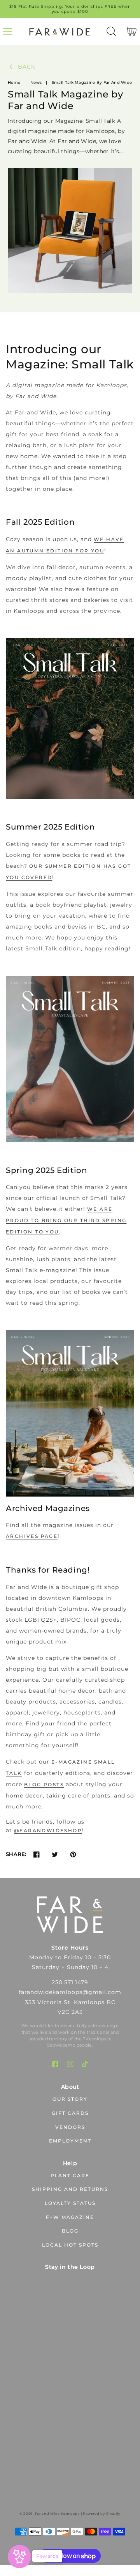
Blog (70, 2231)
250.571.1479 (70, 1982)
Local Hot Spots (70, 2245)
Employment (70, 2141)
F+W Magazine (70, 2217)
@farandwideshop (48, 1830)
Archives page (32, 1536)
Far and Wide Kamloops (57, 2514)
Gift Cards (70, 2113)
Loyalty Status (70, 2203)
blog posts (44, 1784)
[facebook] (55, 2064)
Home (14, 82)
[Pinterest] (73, 1854)
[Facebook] (36, 1854)
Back (27, 67)
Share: (16, 1854)
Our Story (70, 2099)
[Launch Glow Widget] (19, 2557)
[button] (8, 31)
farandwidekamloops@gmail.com (70, 1992)
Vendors (70, 2127)
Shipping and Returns (70, 2189)
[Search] (111, 31)
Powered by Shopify (102, 2514)
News (36, 82)
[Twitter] (55, 1854)
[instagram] (70, 2064)
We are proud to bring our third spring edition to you (66, 1220)
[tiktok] (85, 2064)
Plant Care (70, 2175)
